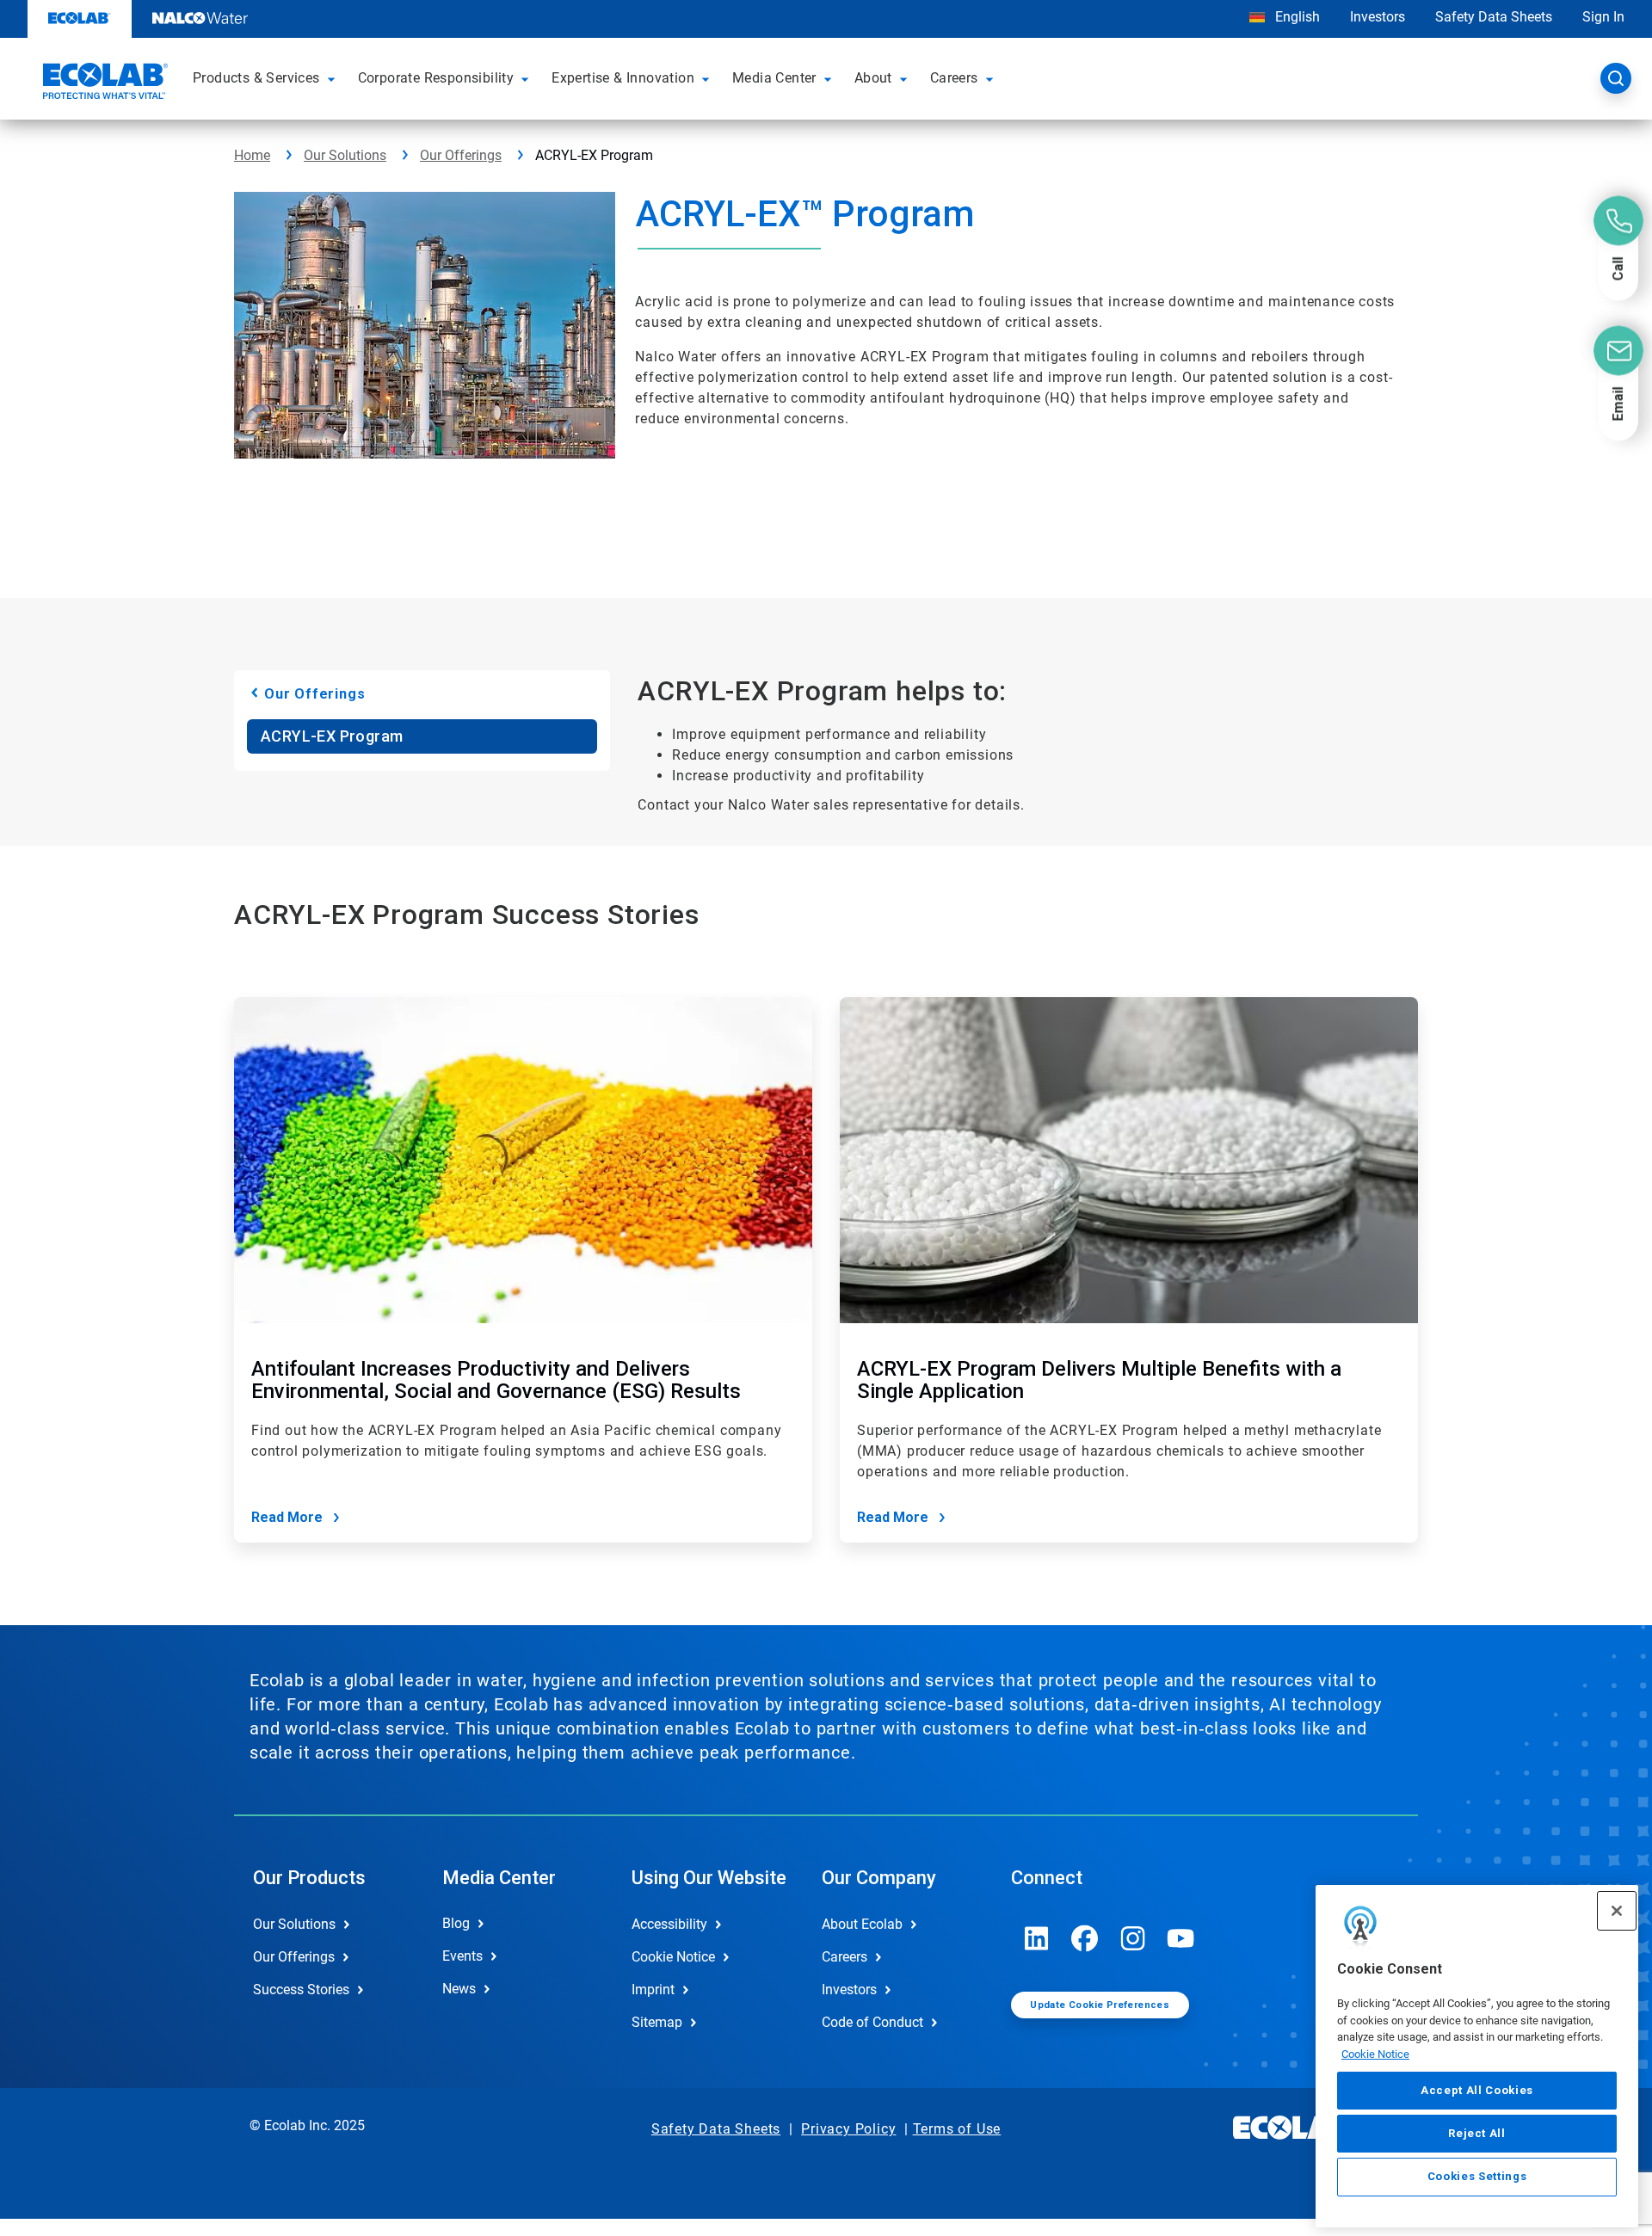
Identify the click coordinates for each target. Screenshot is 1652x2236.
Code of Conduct (872, 2022)
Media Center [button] (774, 78)
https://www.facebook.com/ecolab (1085, 1938)
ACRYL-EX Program (332, 736)
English (1296, 17)
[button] (334, 78)
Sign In (1603, 17)
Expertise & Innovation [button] (623, 78)
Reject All (1477, 2133)
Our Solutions (345, 155)
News (459, 1989)
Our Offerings (461, 155)
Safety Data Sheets (1494, 17)
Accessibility (669, 1924)
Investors (1378, 17)
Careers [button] (954, 78)
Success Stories (301, 1990)
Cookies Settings (1477, 2177)
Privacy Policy (848, 2129)
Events (462, 1956)
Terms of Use (957, 2129)
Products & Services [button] (256, 78)
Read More (287, 1517)
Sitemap (657, 2022)
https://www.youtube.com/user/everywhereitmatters (1181, 1938)
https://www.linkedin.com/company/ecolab (1037, 1938)
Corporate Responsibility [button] (436, 78)
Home (252, 155)
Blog (456, 1923)
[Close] (1617, 1911)
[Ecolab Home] (103, 83)
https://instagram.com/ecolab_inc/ (1133, 1938)
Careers (844, 1957)
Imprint (653, 1990)
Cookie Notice (1375, 2054)
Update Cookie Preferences (1100, 2005)
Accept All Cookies (1477, 2090)
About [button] (873, 78)
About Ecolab (862, 1924)
